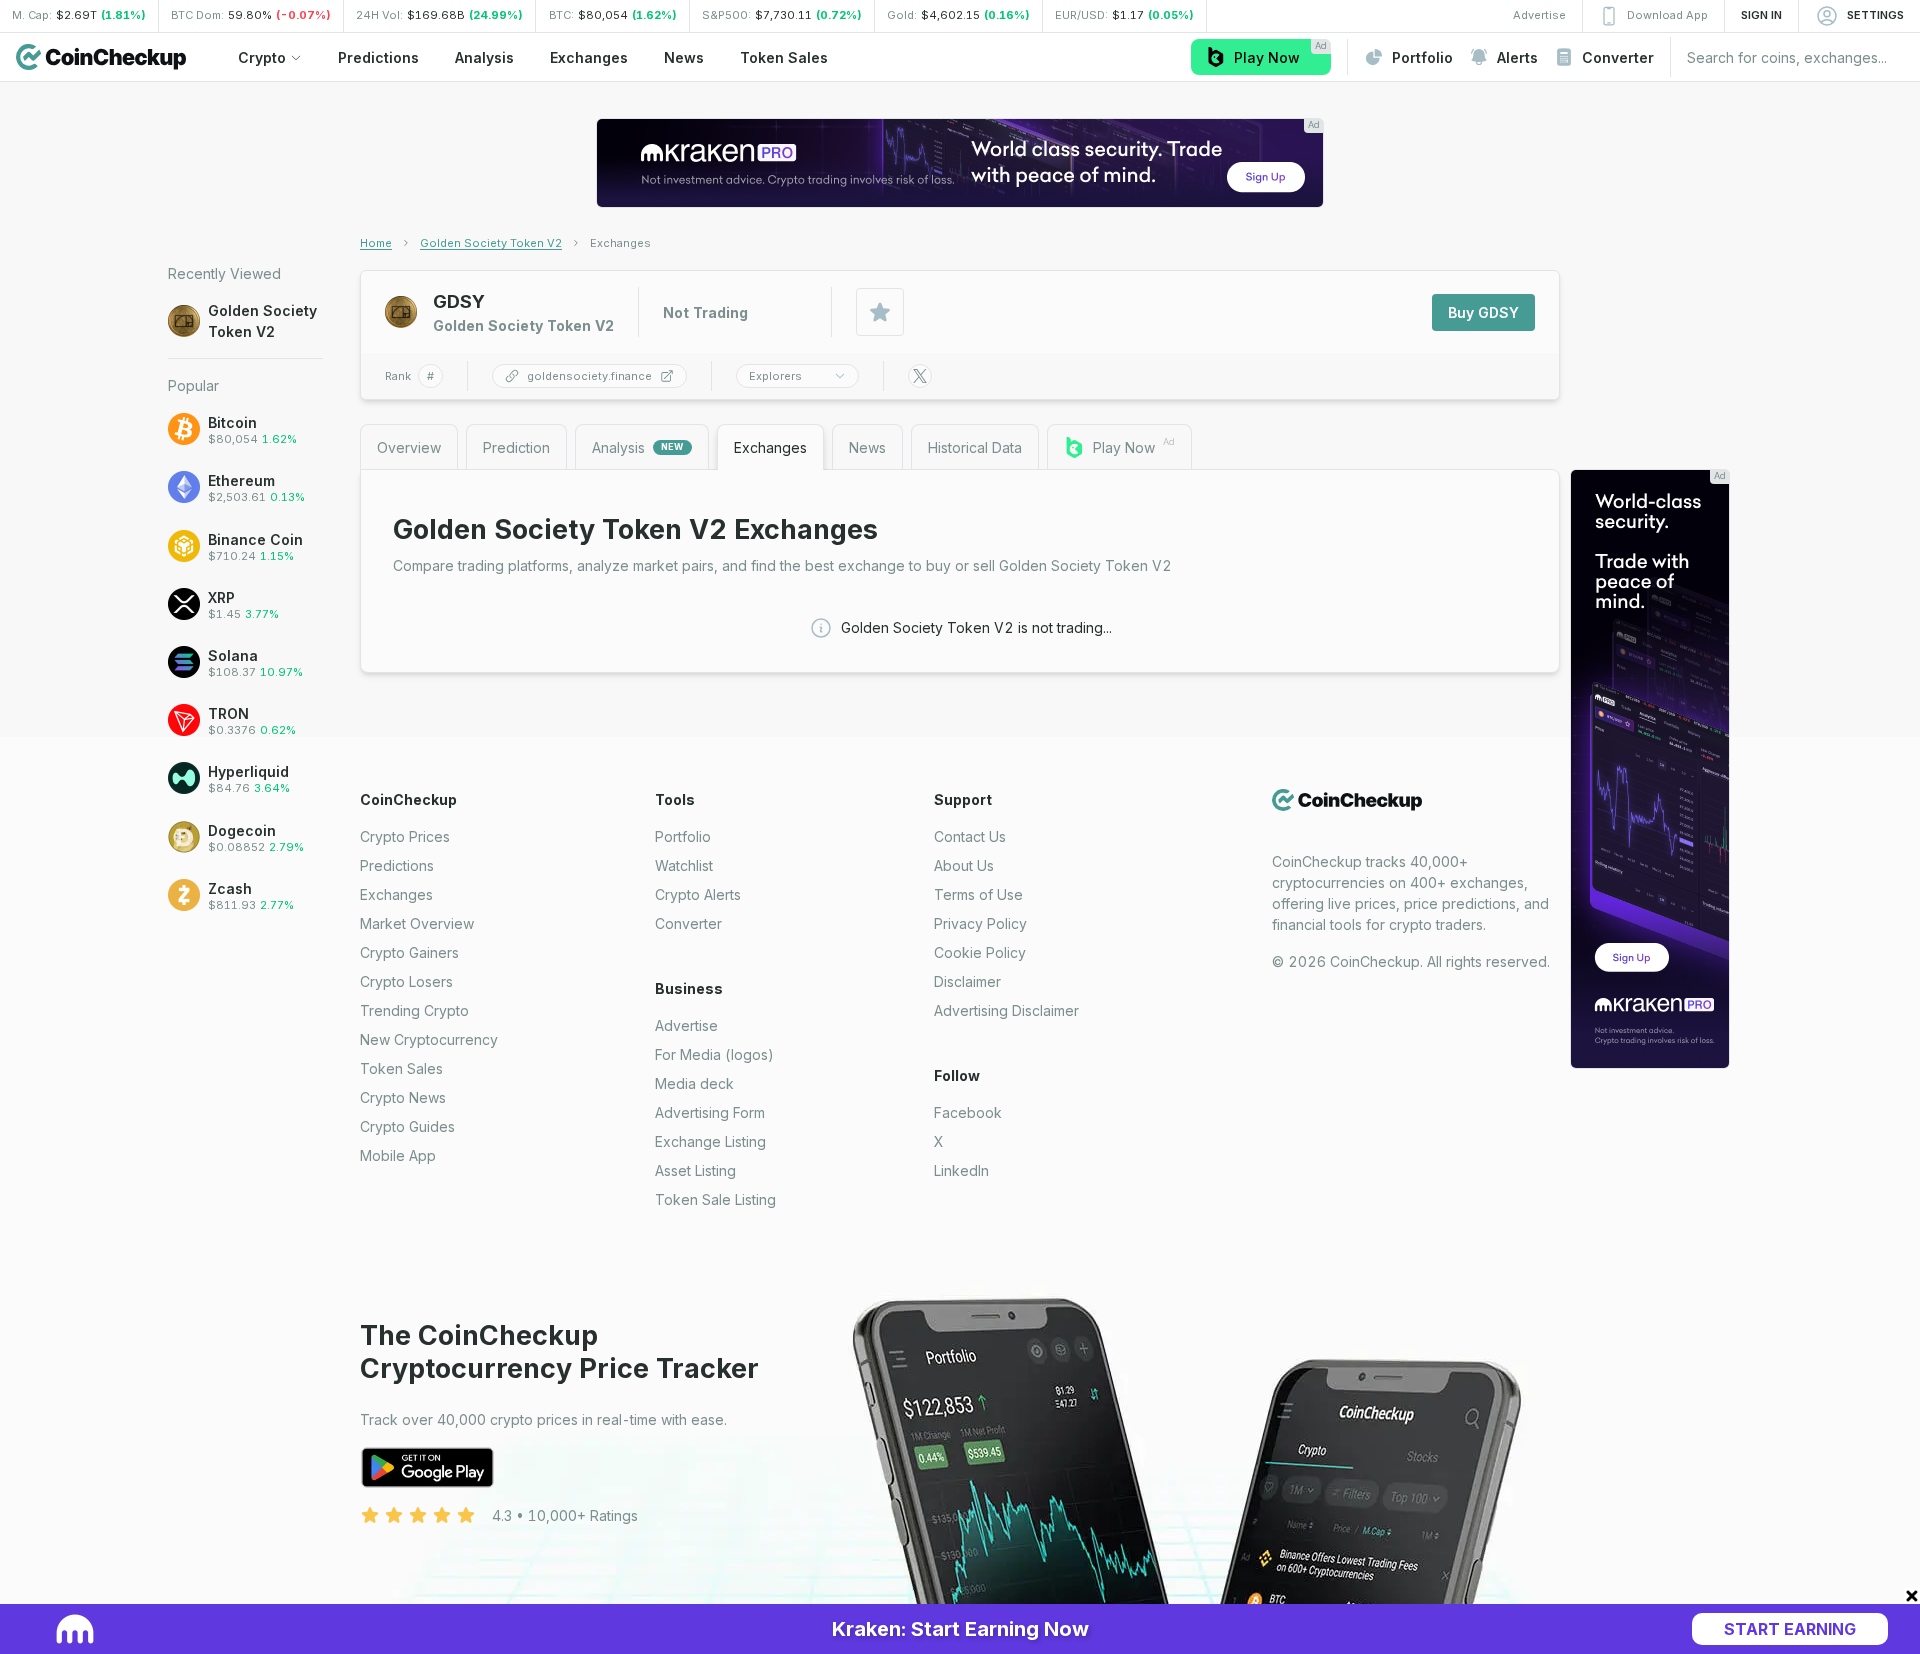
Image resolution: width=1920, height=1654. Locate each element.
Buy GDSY (1483, 312)
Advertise (686, 1025)
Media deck (694, 1083)
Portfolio (683, 836)
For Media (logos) (714, 1054)
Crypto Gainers (409, 952)
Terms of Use (978, 894)
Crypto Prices (405, 836)
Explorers (775, 376)
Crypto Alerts (698, 894)
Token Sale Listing (715, 1199)
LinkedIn (961, 1170)
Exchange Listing (710, 1141)
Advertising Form (710, 1112)
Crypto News (403, 1097)
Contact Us (970, 836)
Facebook (968, 1112)
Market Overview (417, 923)
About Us (964, 865)
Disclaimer (967, 981)
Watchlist (684, 865)
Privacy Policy (980, 923)
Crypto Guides (407, 1126)
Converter (688, 923)
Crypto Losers (406, 981)
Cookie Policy (980, 952)
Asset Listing (695, 1170)
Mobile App (398, 1155)
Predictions (397, 865)
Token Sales (401, 1068)
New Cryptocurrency (429, 1039)
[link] (620, 243)
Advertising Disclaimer (1006, 1010)
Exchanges (396, 894)
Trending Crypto (414, 1010)
